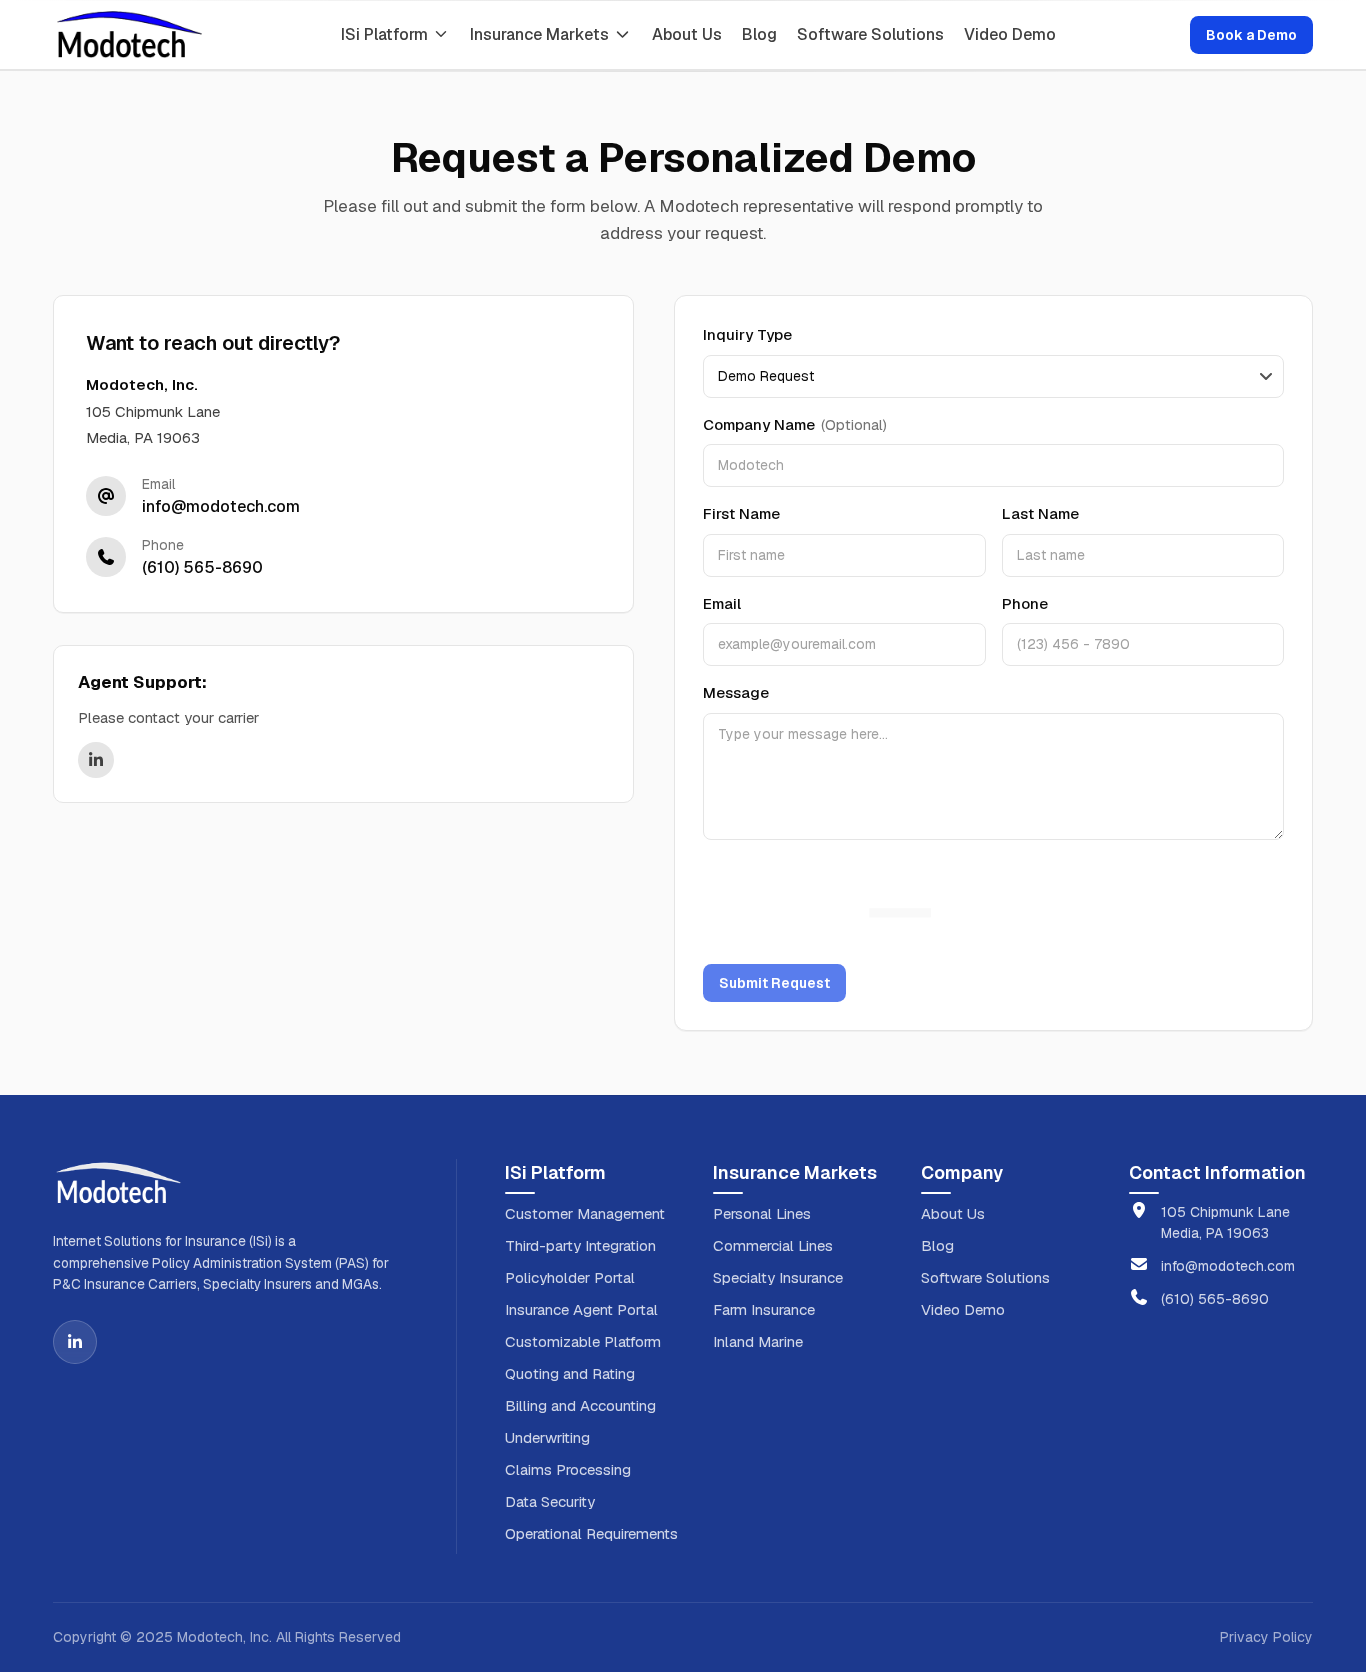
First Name (741, 513)
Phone (1025, 603)
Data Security (550, 1501)
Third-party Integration (580, 1245)
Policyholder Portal (570, 1277)
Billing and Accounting (580, 1405)
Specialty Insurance (778, 1277)
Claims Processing (568, 1469)
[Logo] (129, 35)
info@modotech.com (1228, 1266)
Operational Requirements (591, 1533)
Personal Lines (762, 1213)
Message (736, 692)
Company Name (795, 424)
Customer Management (585, 1213)
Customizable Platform (583, 1341)
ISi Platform (384, 34)
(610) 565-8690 (1215, 1299)
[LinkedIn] (75, 1342)
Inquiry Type (747, 334)
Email (722, 603)
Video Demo (1010, 34)
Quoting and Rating (570, 1373)
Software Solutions (870, 34)
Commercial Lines (773, 1245)
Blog (759, 34)
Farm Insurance (764, 1309)
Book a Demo (1251, 35)
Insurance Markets (539, 34)
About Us (687, 34)
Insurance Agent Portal (581, 1309)
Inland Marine (758, 1341)
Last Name (1040, 513)
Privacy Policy (1266, 1637)
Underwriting (547, 1437)
